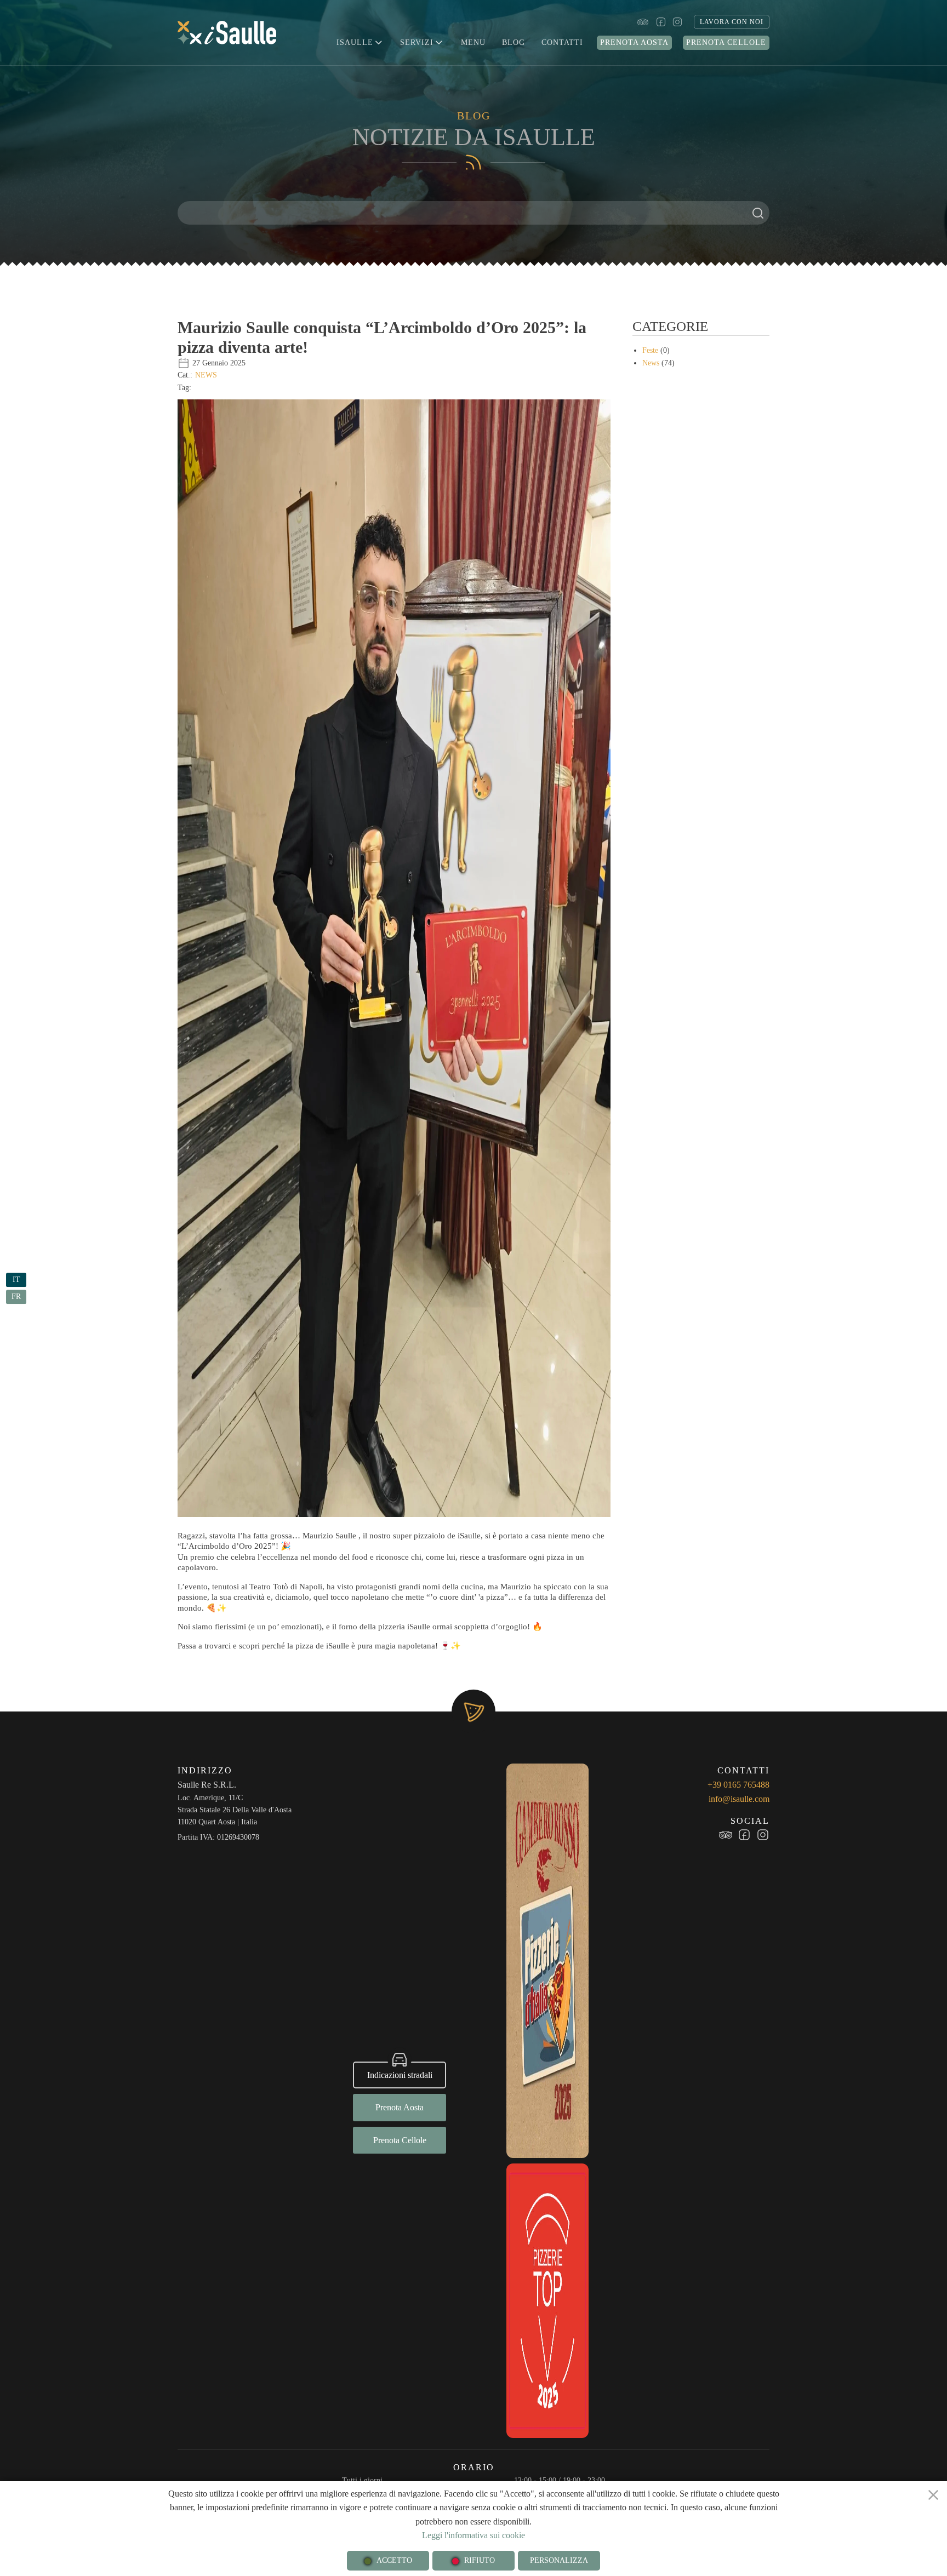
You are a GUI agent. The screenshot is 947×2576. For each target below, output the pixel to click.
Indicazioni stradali (400, 2075)
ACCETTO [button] (394, 2560)
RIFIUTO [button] (480, 2560)
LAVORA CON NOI (732, 22)
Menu (473, 42)
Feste (650, 350)
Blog (514, 42)
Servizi (417, 42)
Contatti (562, 42)
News (206, 375)
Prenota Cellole (726, 42)
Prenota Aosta (634, 42)
